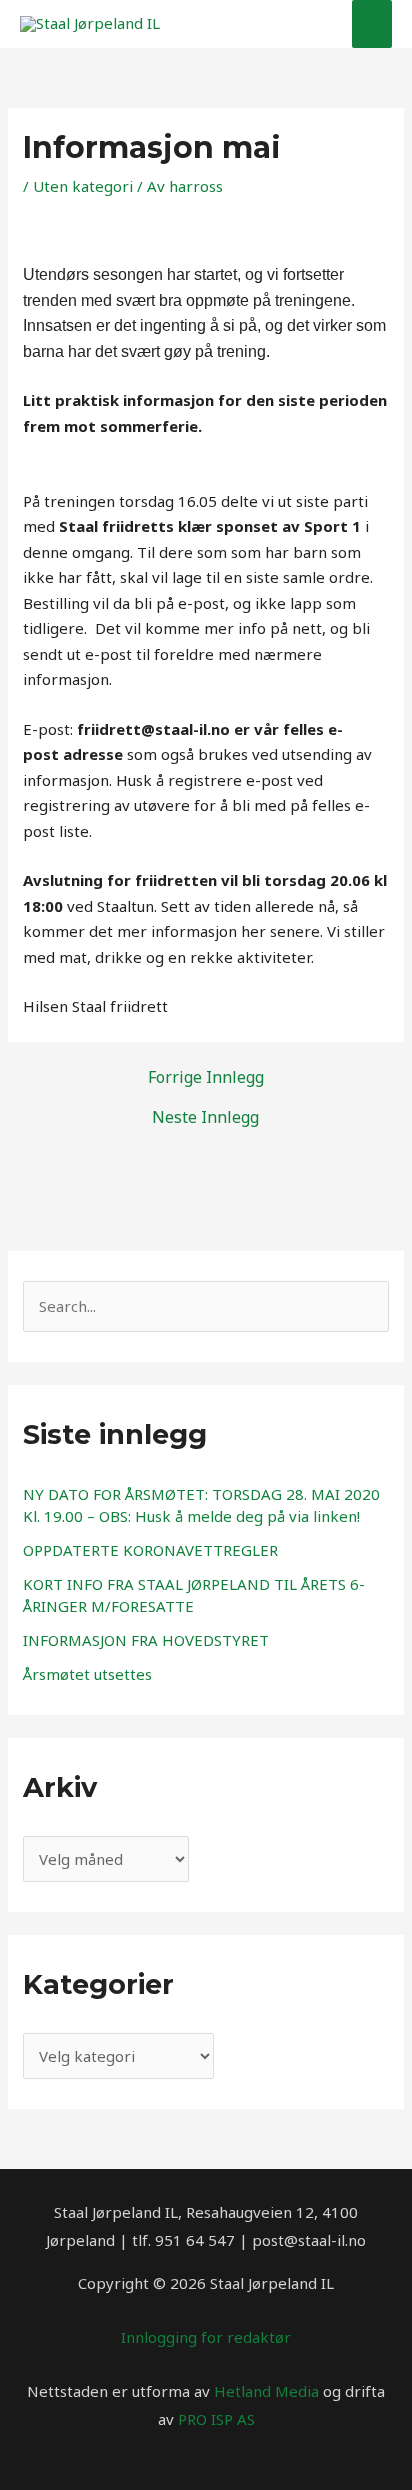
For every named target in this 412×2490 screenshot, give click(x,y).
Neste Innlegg (205, 1117)
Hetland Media (266, 2391)
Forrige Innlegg (206, 1077)
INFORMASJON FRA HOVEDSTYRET (146, 1640)
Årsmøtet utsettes (87, 1674)
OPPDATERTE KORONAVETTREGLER (150, 1550)
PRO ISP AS (216, 2419)
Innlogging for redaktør (206, 2337)
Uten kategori (83, 186)
